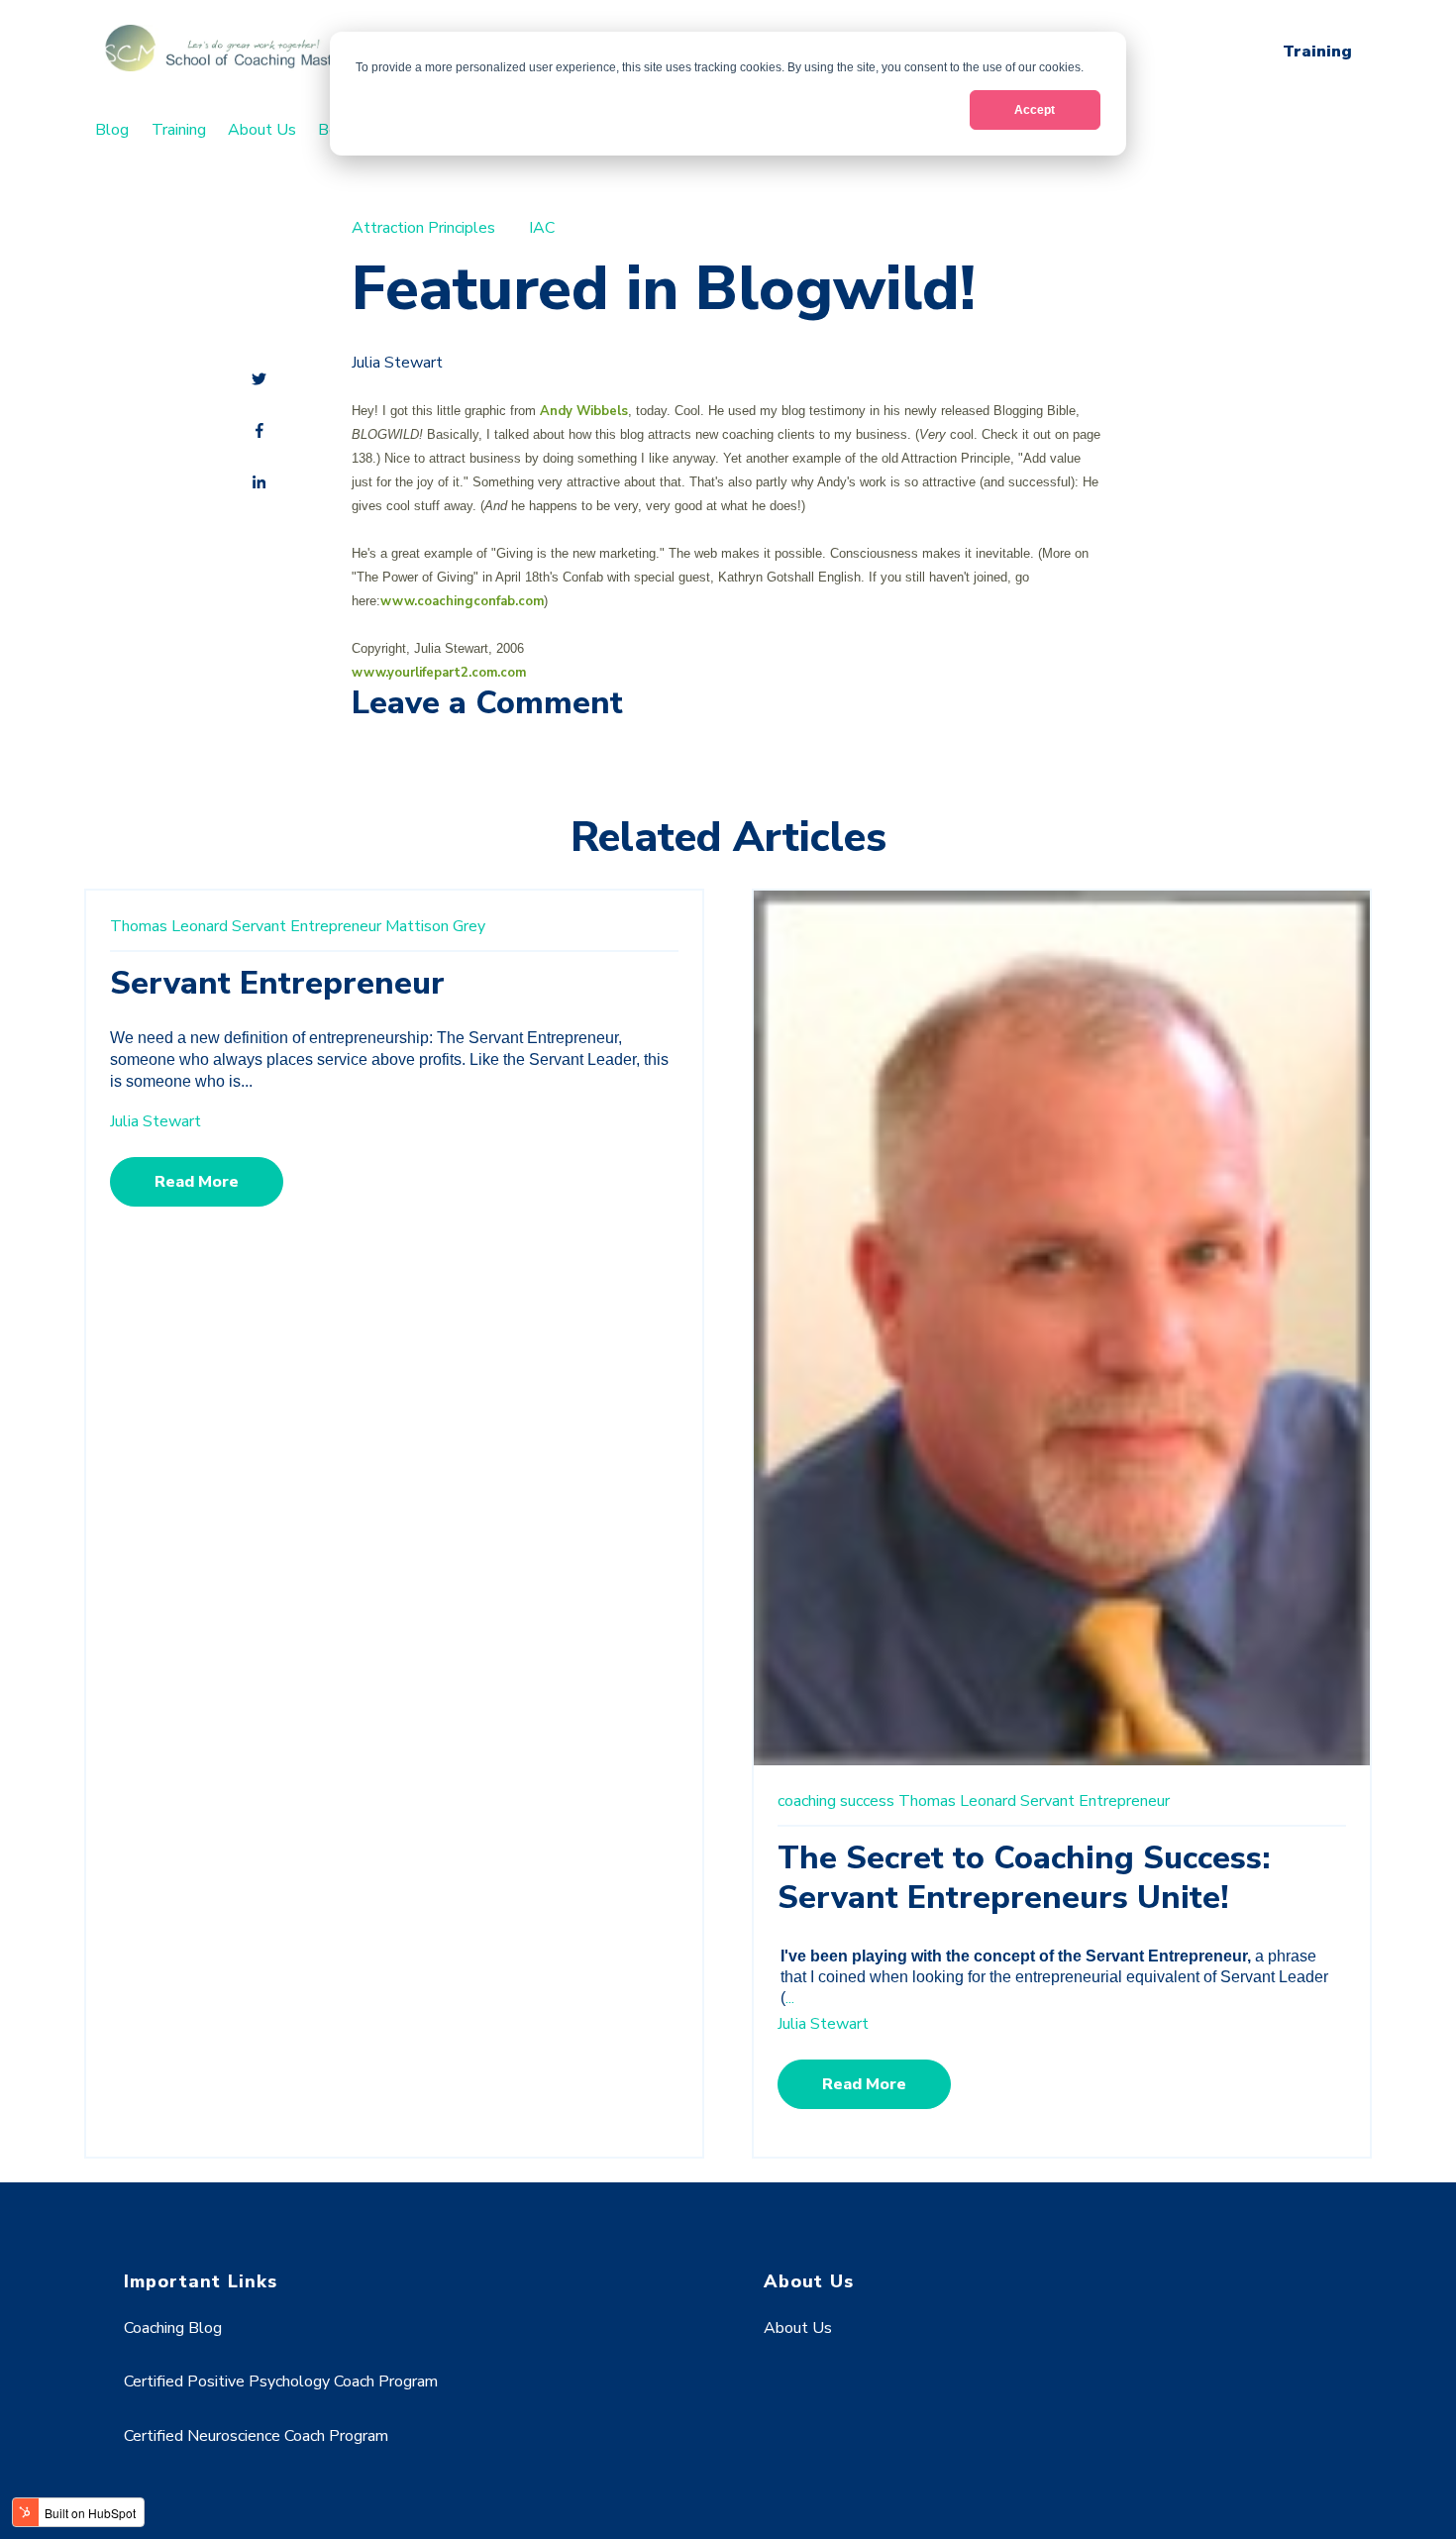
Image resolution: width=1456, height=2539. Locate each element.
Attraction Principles (423, 228)
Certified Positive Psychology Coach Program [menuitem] (281, 2381)
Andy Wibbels (584, 411)
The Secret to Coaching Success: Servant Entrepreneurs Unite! (1024, 1878)
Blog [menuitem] (112, 130)
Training (1317, 52)
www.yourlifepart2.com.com (439, 673)
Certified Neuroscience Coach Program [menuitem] (256, 2436)
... (790, 1998)
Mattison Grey (435, 926)
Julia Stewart (397, 363)
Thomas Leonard (169, 926)
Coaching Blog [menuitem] (173, 2328)
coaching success (836, 1801)
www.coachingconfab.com (462, 601)
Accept (1035, 110)
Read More (197, 1182)
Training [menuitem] (179, 130)
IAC (542, 228)
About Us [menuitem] (262, 130)
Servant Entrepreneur (307, 926)
